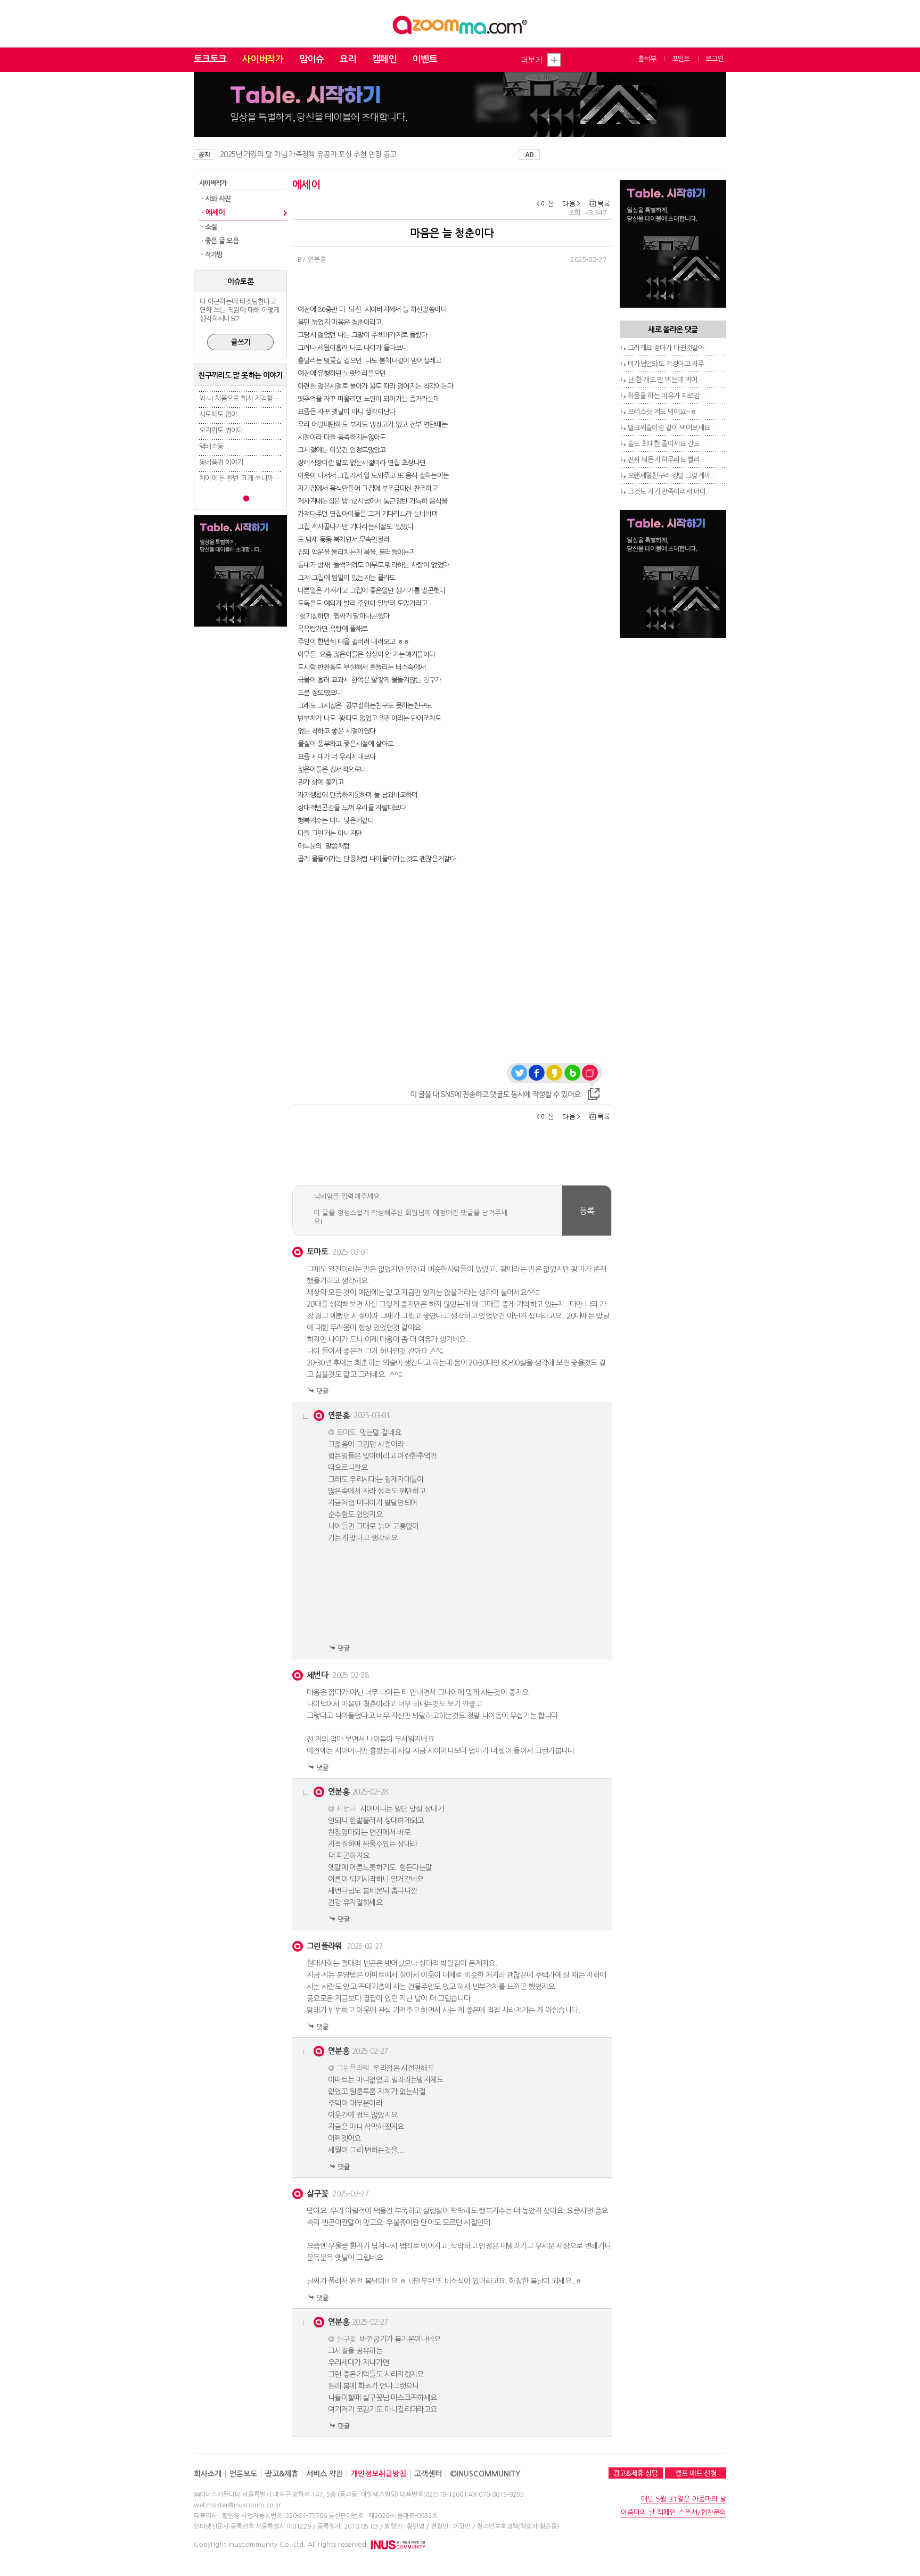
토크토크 (210, 59)
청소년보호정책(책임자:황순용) (518, 2526)
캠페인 (384, 59)
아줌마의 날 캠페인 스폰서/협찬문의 (673, 2512)
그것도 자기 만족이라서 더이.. (668, 492)
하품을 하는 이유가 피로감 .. (666, 396)
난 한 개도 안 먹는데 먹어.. (664, 380)
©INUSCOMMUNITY (485, 2474)
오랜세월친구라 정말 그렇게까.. (671, 476)
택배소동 (211, 446)
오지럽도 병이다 (221, 430)
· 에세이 (213, 212)
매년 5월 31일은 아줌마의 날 (684, 2499)
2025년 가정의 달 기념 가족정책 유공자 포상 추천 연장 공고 (308, 154)
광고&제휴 (282, 2474)
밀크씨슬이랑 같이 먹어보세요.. (671, 428)
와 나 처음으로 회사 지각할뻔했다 (245, 398)
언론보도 (243, 2474)
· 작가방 (212, 255)
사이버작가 (263, 59)
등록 (587, 1211)
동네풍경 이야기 (221, 462)
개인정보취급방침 (379, 2474)
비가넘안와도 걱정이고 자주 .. (668, 364)
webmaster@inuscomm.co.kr (237, 2505)
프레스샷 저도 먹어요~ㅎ (662, 412)
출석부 (647, 59)
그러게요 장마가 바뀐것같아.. (668, 348)
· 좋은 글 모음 (220, 241)
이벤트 (425, 59)
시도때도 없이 (218, 414)
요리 (348, 59)
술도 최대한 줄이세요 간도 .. (666, 444)
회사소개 (208, 2474)
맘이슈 (311, 59)
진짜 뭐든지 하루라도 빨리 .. (666, 460)
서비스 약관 (325, 2474)
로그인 (714, 59)
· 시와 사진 (216, 199)
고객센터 (428, 2474)
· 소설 (209, 227)
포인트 (681, 59)
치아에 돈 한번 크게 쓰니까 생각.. (245, 478)
